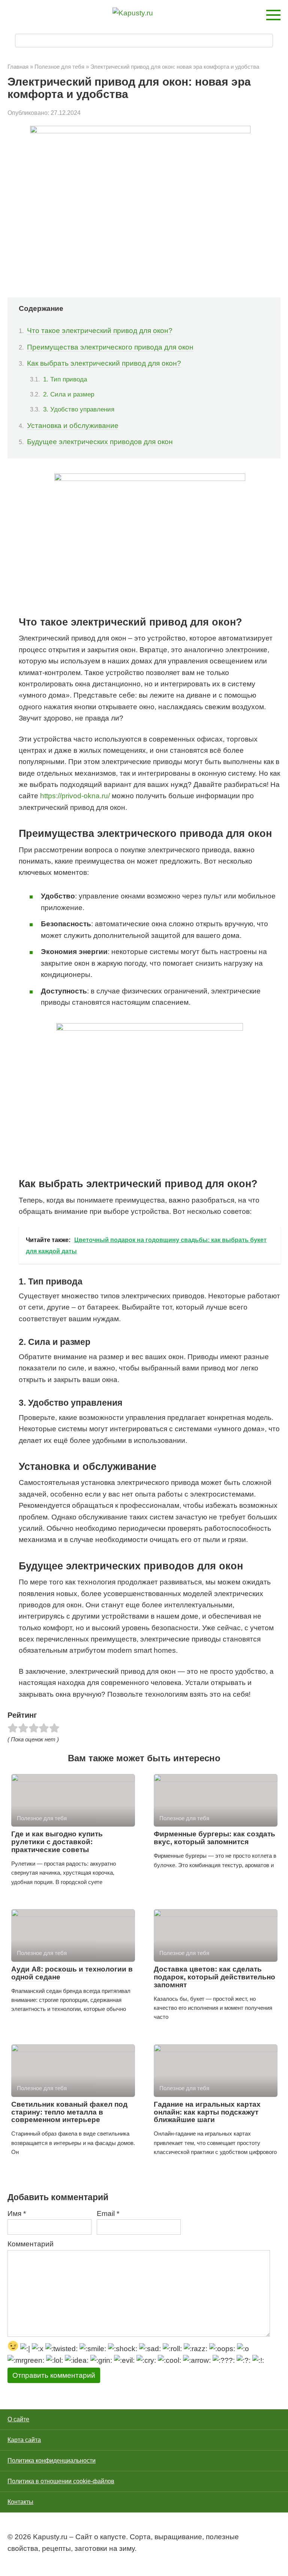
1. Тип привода (65, 379)
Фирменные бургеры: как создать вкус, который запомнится (214, 1838)
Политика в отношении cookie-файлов (61, 2481)
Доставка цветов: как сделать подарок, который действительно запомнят (214, 1977)
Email (108, 2213)
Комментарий (31, 2244)
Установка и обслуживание (73, 426)
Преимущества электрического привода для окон (110, 347)
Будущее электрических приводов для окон (100, 442)
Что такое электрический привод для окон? (100, 331)
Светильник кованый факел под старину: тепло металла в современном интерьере (69, 2112)
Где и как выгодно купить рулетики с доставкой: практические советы (57, 1842)
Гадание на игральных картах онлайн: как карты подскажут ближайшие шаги (207, 2112)
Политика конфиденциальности (52, 2461)
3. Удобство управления (79, 409)
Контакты (20, 2502)
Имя (17, 2213)
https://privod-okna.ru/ (75, 796)
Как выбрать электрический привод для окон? (104, 363)
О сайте (18, 2419)
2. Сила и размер (69, 394)
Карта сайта (24, 2440)
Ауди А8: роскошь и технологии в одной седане (72, 1973)
